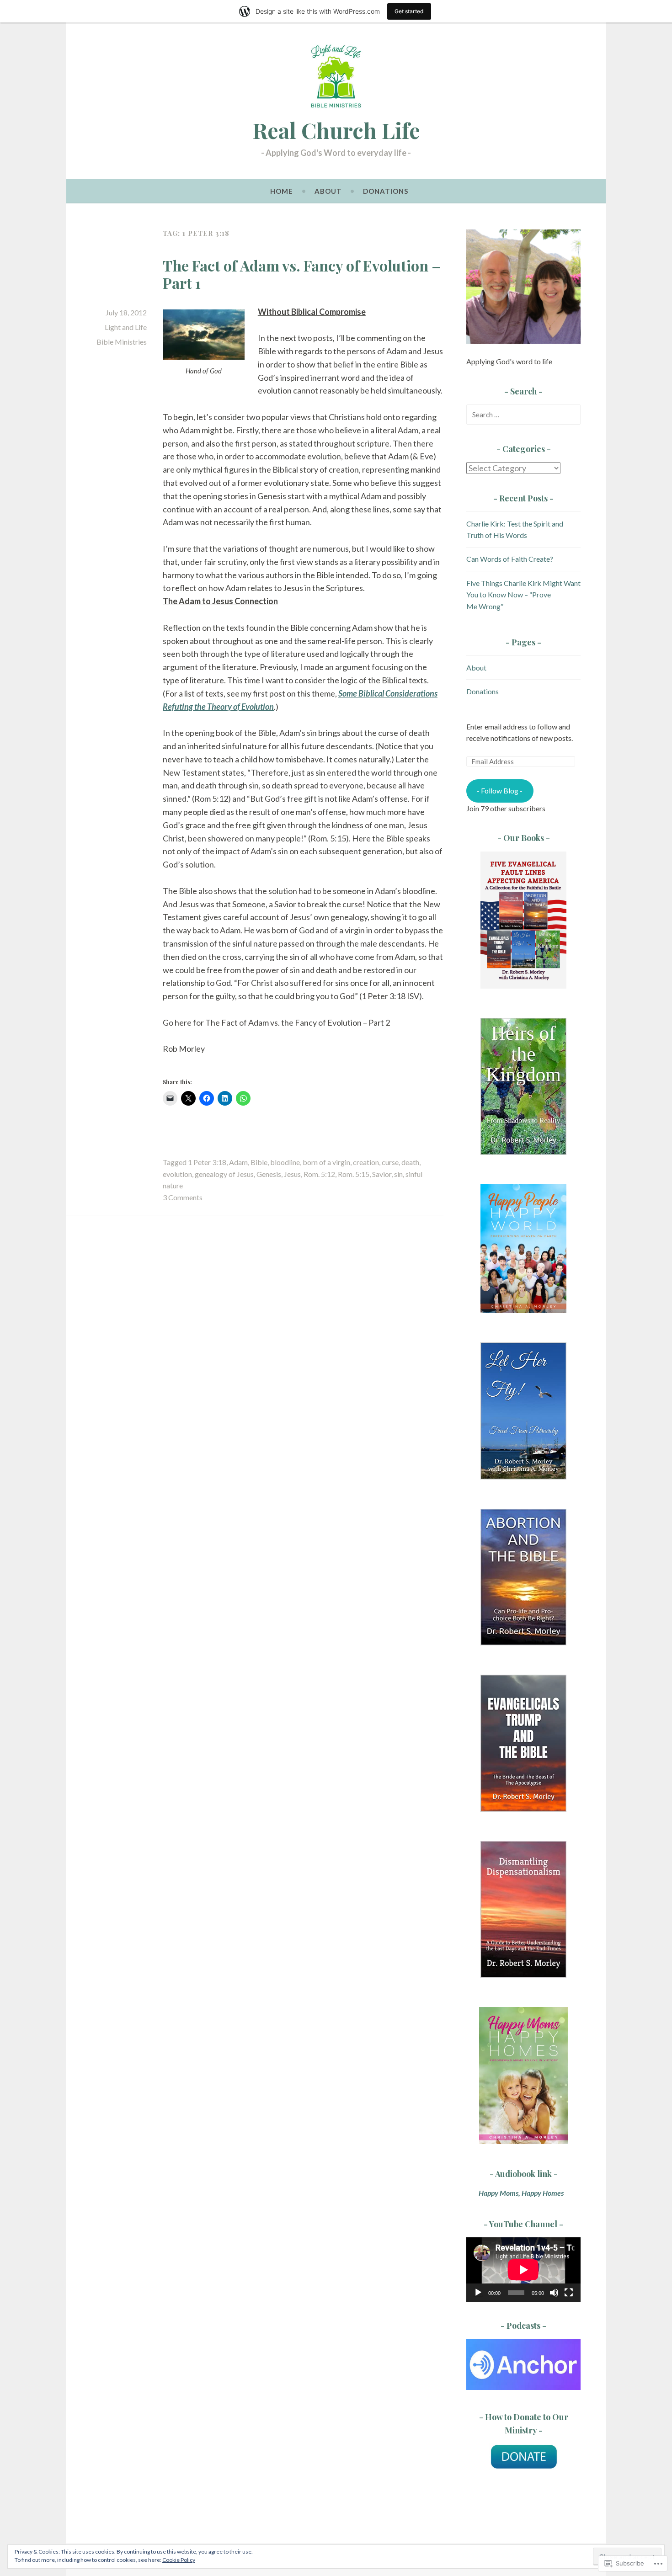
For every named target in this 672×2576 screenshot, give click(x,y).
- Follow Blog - (500, 790)
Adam (238, 1162)
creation (366, 1162)
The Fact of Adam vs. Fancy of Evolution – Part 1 (302, 274)
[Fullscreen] (569, 2293)
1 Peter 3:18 (207, 1162)
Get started (409, 11)
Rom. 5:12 (319, 1174)
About (328, 191)
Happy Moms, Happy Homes (516, 2193)
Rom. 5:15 (354, 1174)
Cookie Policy (179, 2560)
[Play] (478, 2293)
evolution (177, 1174)
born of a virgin (326, 1162)
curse (390, 1162)
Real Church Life (336, 130)
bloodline (285, 1162)
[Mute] (554, 2293)
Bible (259, 1162)
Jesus (292, 1174)
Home (282, 191)
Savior (382, 1174)
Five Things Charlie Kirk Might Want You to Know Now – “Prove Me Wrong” (523, 595)
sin (398, 1174)
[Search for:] (523, 414)
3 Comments (183, 1197)
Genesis (269, 1174)
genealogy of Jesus (224, 1174)
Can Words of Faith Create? (510, 559)
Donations (386, 191)
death (410, 1162)
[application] (523, 2270)
